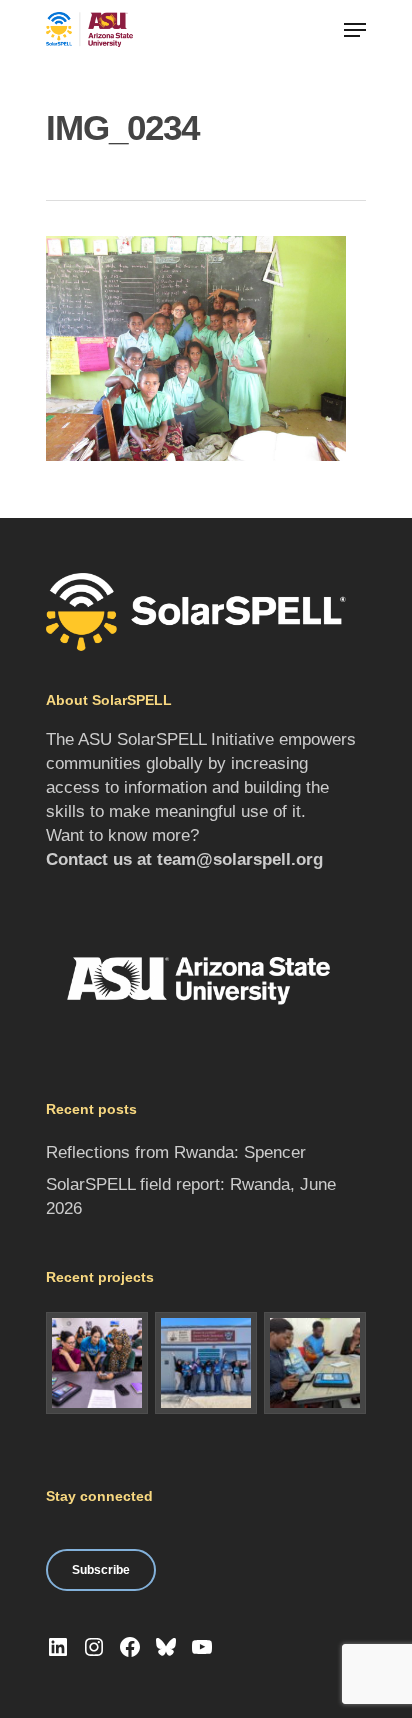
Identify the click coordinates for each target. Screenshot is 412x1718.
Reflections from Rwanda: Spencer (176, 1152)
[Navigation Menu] (355, 30)
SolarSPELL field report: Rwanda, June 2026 (191, 1196)
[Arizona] (97, 1363)
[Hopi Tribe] (206, 1363)
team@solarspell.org (240, 859)
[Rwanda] (315, 1363)
